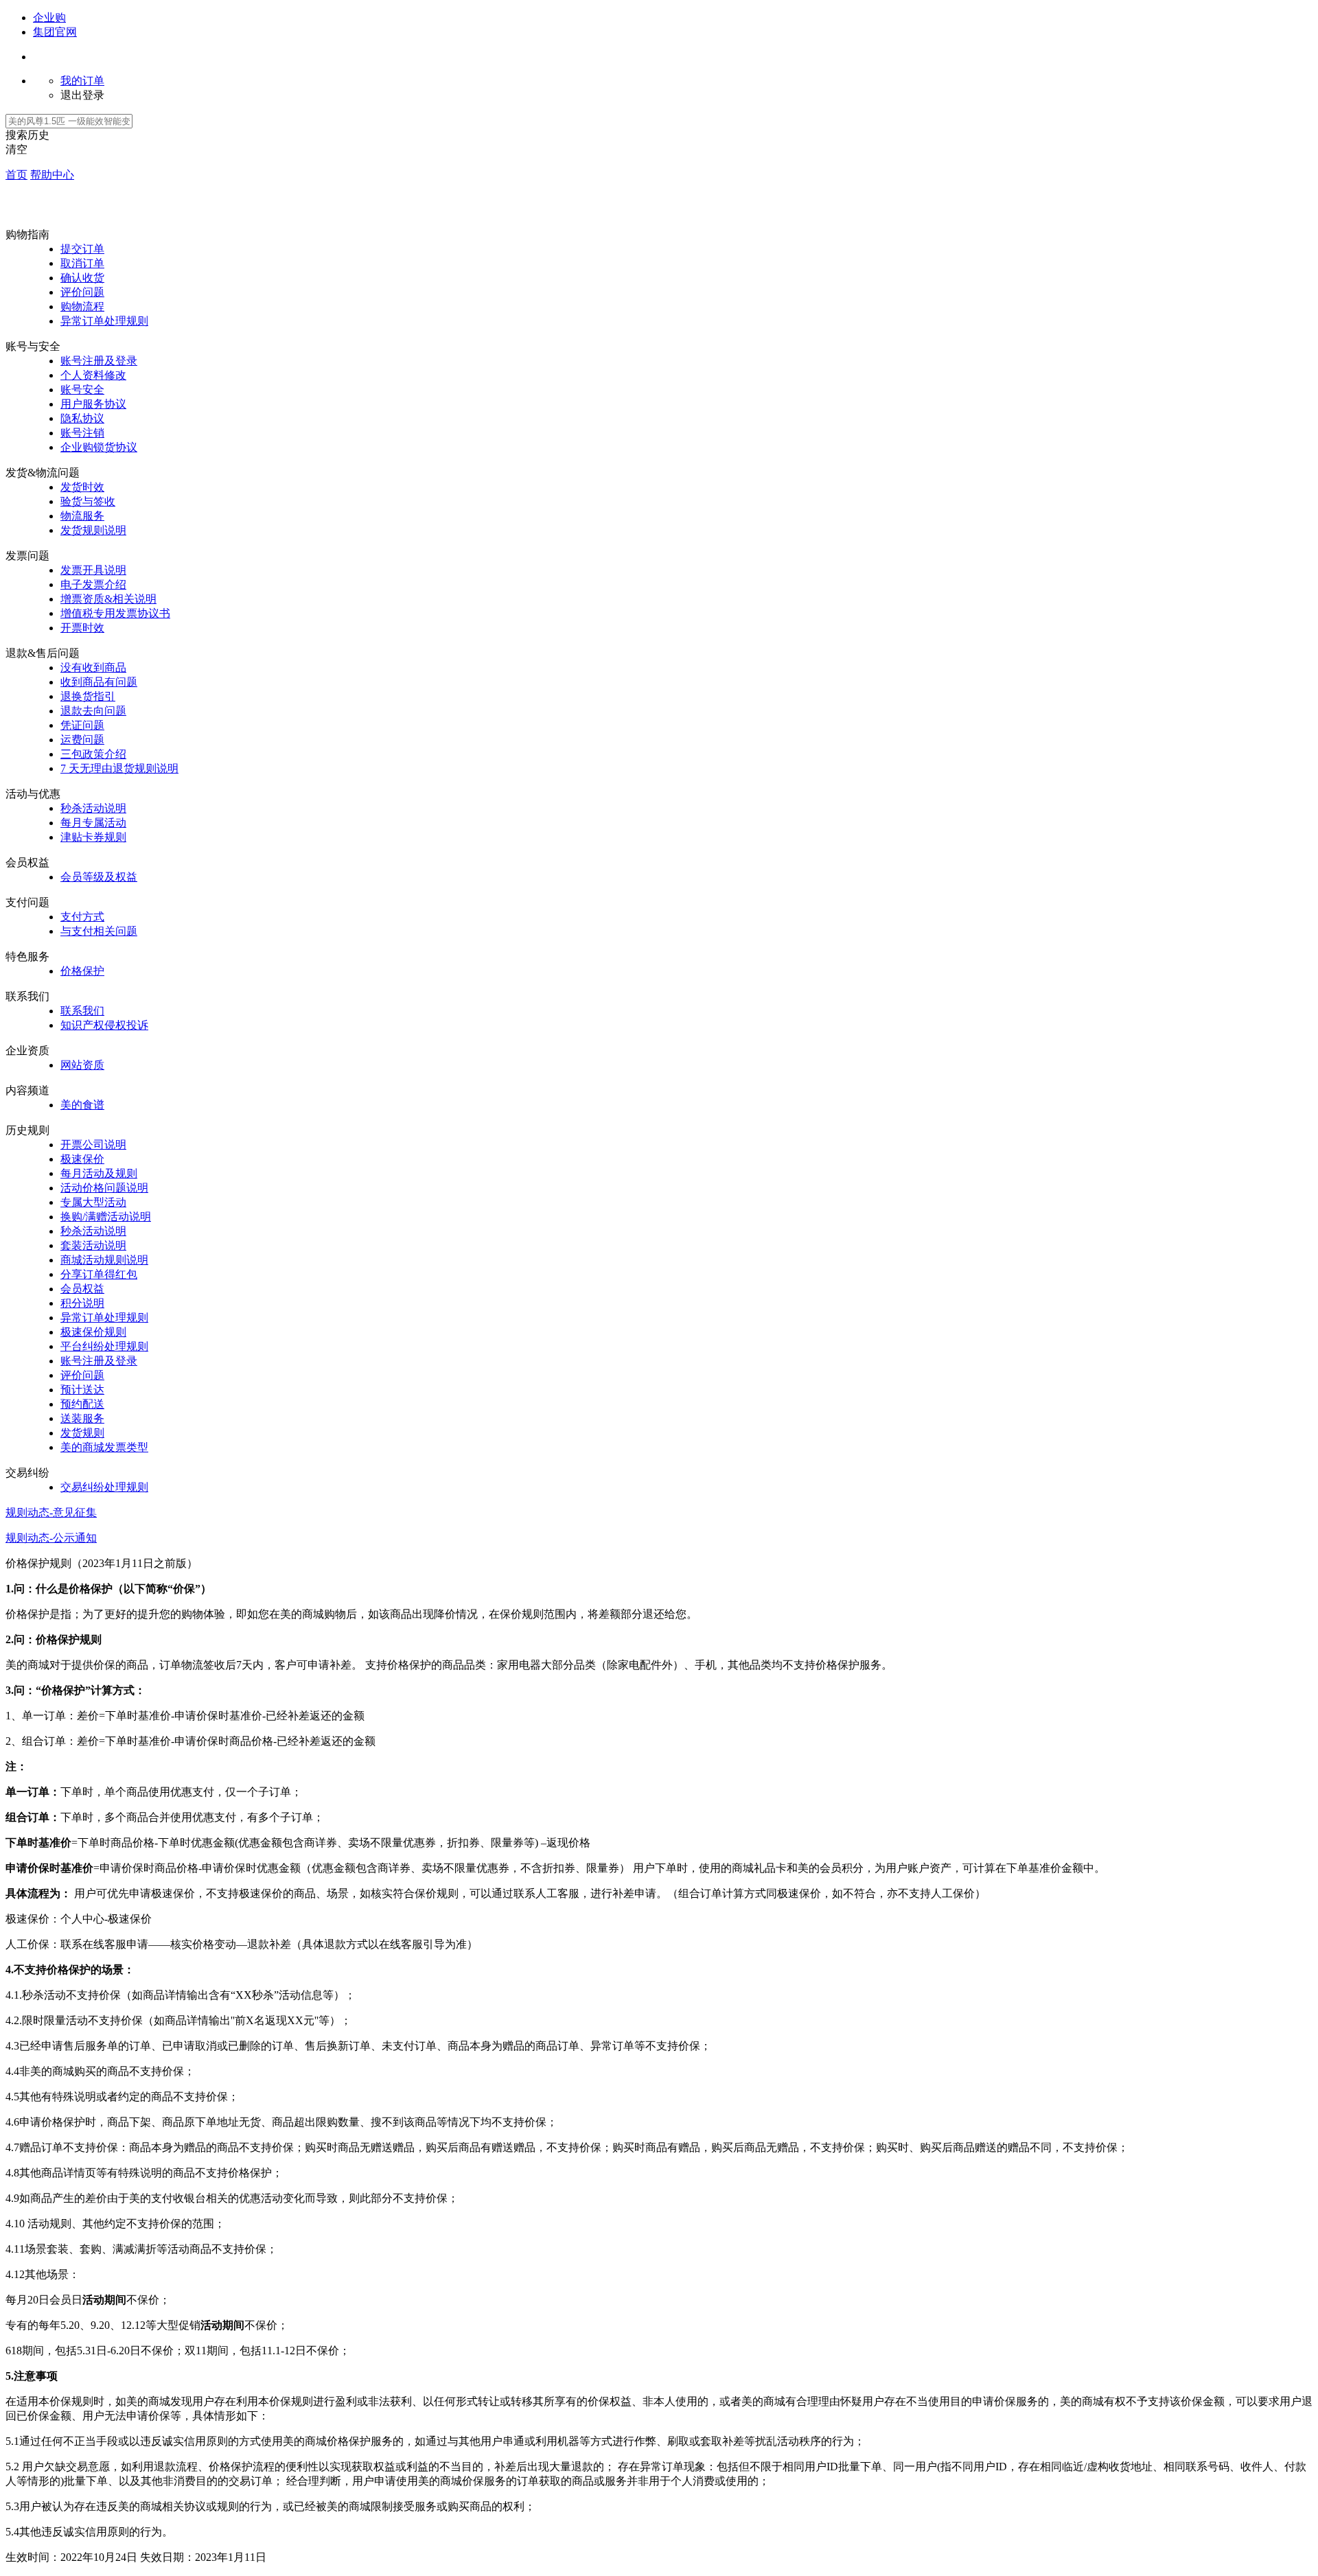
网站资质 (82, 1065)
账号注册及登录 (99, 361)
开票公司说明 (93, 1145)
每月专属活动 (93, 823)
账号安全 (82, 390)
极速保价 (82, 1159)
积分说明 (82, 1303)
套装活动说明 (93, 1245)
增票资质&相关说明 (108, 599)
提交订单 (82, 249)
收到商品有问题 (99, 682)
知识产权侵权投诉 (104, 1025)
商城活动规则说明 (104, 1260)
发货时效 (82, 487)
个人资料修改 (93, 375)
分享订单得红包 (99, 1274)
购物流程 (82, 306)
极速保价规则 (93, 1332)
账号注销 (82, 433)
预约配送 (82, 1404)
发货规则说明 (93, 530)
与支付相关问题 (99, 931)
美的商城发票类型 (104, 1447)
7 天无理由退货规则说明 (119, 768)
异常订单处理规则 (104, 321)
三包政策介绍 (93, 754)
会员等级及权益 (99, 877)
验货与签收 (88, 501)
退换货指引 (88, 696)
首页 (16, 175)
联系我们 (82, 1011)
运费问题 (82, 740)
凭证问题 (82, 725)
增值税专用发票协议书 (115, 613)
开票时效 (82, 628)
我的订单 (82, 81)
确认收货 (82, 278)
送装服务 (82, 1418)
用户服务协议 (93, 404)
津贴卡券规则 (93, 837)
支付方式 (82, 917)
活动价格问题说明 (104, 1188)
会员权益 (82, 1289)
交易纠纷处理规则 (104, 1487)
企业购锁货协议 (99, 447)
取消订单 (82, 263)
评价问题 (82, 292)
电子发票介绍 (93, 584)
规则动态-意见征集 (51, 1512)
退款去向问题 (93, 711)
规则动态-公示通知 (51, 1538)
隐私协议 (82, 418)
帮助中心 (52, 175)
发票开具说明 (93, 570)
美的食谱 (82, 1105)
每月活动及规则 (99, 1173)
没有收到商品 (93, 668)
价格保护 (82, 971)
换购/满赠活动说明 (106, 1217)
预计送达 (82, 1390)
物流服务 (82, 516)
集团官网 (55, 32)
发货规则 (82, 1433)
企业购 (49, 18)
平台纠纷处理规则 (104, 1346)
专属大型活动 (93, 1202)
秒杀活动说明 (93, 808)
